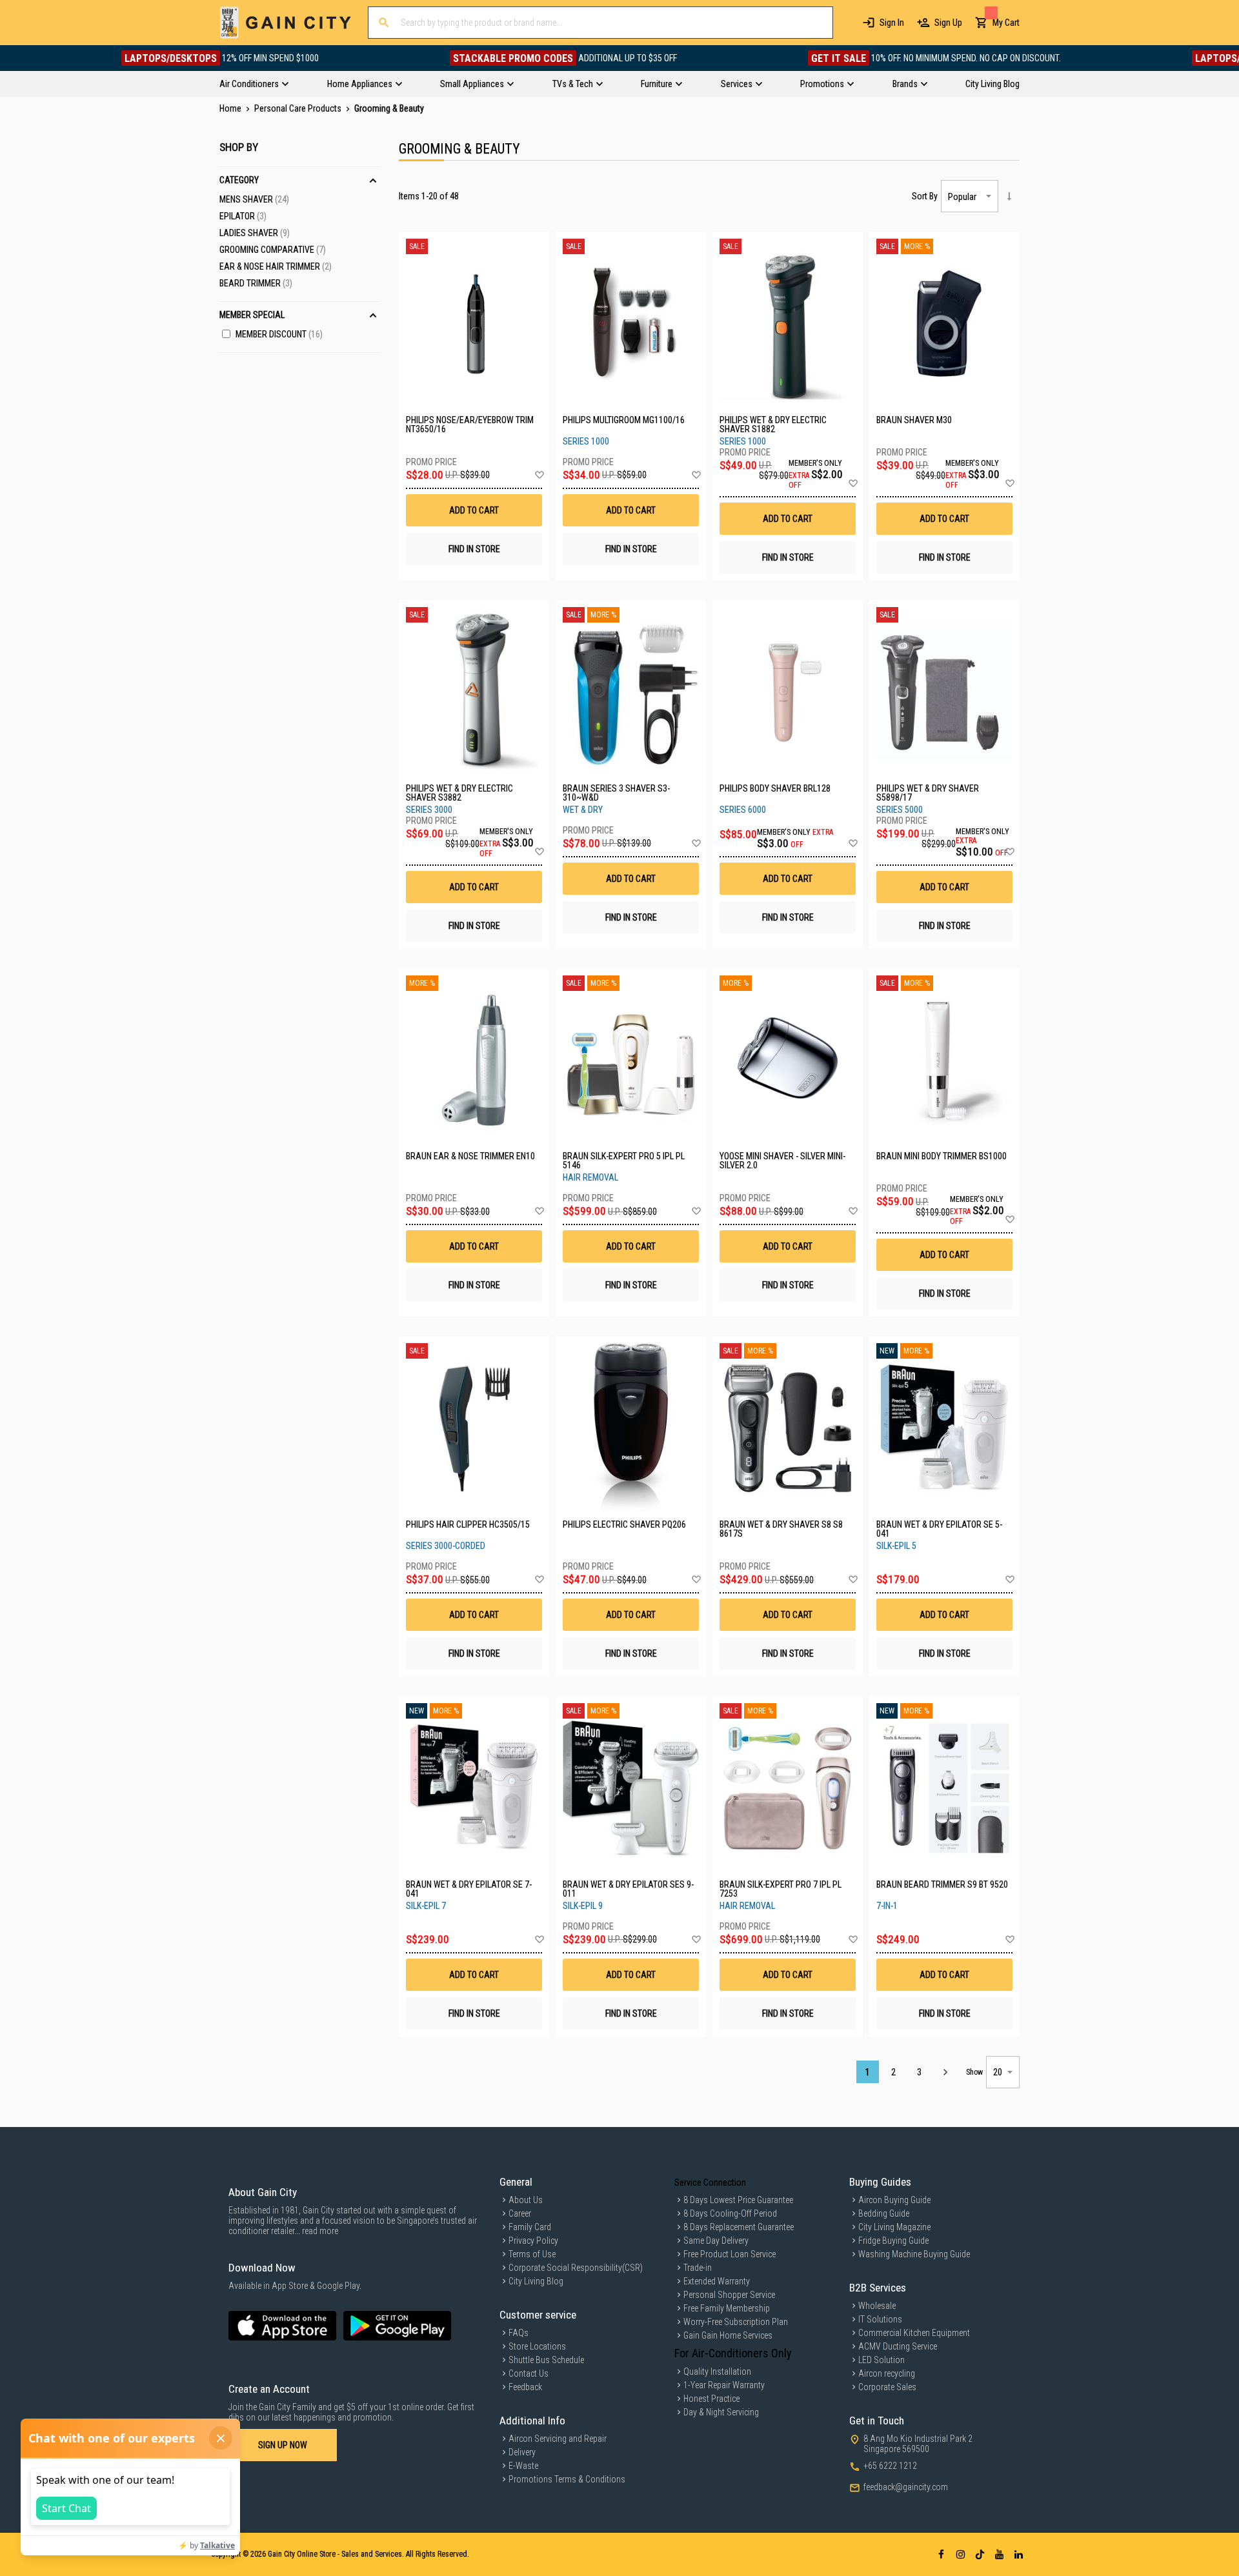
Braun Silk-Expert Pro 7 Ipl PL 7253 (781, 1889)
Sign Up (948, 23)
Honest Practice (711, 2399)
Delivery (522, 2452)
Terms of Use (532, 2254)
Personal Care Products (299, 108)
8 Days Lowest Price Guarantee (738, 2200)
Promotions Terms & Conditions (567, 2479)
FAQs (519, 2333)
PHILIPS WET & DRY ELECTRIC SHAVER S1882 (773, 424)
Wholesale (877, 2306)
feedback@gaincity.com (906, 2487)
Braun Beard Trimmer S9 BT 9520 (942, 1885)
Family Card (530, 2227)
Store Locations (537, 2346)
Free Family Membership (727, 2308)
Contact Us (529, 2373)
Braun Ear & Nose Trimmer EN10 (470, 1156)
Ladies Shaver (255, 233)
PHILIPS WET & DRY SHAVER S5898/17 (928, 793)
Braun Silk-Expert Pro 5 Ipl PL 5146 (624, 1161)
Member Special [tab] (252, 315)
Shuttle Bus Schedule (546, 2360)
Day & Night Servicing (721, 2412)
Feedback (525, 2387)
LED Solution (881, 2360)
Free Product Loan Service (730, 2254)
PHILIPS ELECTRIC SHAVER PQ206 (624, 1525)
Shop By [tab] (239, 147)
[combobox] (600, 23)
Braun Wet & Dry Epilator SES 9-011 (628, 1889)
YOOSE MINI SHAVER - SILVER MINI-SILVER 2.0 (782, 1161)
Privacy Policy (533, 2241)
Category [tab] (239, 180)
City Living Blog (536, 2281)
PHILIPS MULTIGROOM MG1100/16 (624, 420)
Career (520, 2213)
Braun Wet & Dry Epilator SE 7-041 (469, 1889)
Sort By (925, 196)
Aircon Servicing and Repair (558, 2439)
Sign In (892, 23)
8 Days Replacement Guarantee (739, 2227)
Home (231, 108)
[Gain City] (286, 23)
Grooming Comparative (273, 250)
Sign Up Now (283, 2445)
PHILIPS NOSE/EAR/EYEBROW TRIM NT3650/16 (470, 424)
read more (320, 2231)
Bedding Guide (884, 2213)
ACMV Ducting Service (898, 2346)
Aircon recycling (887, 2373)
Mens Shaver (254, 199)
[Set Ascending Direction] (1009, 196)
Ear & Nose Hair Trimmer (276, 266)
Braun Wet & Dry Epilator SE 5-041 (939, 1529)
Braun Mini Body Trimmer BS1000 (942, 1156)
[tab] (619, 84)
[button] (539, 475)
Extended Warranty (717, 2281)
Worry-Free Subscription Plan (736, 2322)
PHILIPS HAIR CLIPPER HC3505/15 (468, 1525)
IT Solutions (880, 2319)
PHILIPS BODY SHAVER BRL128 (775, 789)
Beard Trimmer (256, 283)
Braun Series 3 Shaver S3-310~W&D (616, 793)
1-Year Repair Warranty (724, 2385)
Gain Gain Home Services (728, 2335)
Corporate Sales (887, 2387)
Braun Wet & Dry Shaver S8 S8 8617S (781, 1529)
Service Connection (710, 2182)
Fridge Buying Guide (893, 2241)
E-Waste (523, 2466)
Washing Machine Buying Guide (914, 2254)
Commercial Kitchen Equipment (914, 2333)
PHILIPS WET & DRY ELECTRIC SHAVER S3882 (459, 793)
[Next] (945, 2072)
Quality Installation (717, 2371)
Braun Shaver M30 (914, 420)
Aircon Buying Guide (894, 2200)
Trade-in (698, 2268)
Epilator (243, 216)
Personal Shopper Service (729, 2295)
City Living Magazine (894, 2227)
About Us (526, 2200)
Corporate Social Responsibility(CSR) (576, 2268)
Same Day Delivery (716, 2241)
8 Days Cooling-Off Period (730, 2213)
